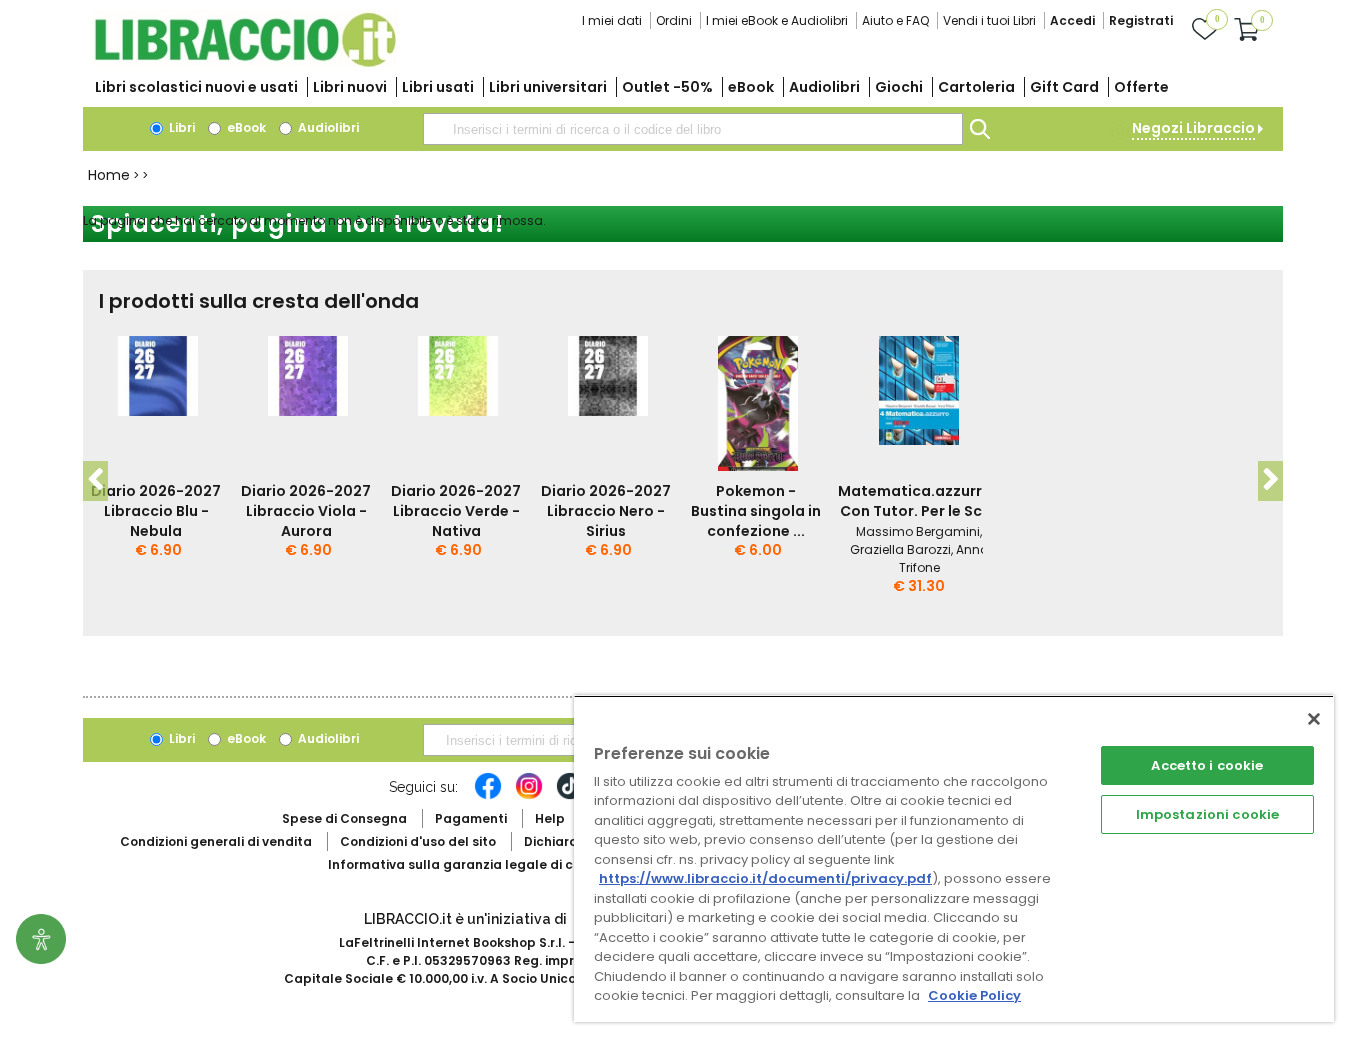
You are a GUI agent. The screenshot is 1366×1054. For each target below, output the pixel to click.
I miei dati (612, 20)
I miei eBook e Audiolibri (777, 20)
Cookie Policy (974, 995)
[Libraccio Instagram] (529, 796)
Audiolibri (824, 87)
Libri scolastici (196, 87)
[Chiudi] (1314, 719)
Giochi (899, 87)
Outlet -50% (667, 87)
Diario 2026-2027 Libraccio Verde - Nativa (456, 511)
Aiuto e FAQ (895, 20)
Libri (180, 127)
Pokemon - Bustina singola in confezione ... (756, 511)
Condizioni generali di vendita (216, 841)
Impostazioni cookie (1207, 814)
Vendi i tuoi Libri (989, 20)
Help (550, 818)
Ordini (674, 20)
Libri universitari (548, 87)
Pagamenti (471, 818)
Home (109, 175)
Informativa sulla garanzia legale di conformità (483, 864)
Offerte (1141, 87)
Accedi (1072, 20)
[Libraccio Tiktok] (570, 796)
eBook (751, 87)
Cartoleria (976, 87)
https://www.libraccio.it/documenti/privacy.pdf (765, 878)
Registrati (1141, 20)
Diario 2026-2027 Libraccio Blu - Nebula (156, 511)
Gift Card (1064, 87)
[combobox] (693, 129)
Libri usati (438, 87)
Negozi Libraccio (1193, 128)
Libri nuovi (350, 87)
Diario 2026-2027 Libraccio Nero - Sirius (606, 511)
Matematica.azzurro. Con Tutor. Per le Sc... (917, 501)
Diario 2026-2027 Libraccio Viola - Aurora (306, 511)
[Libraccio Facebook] (488, 796)
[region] (954, 858)
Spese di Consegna (344, 818)
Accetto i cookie (1207, 765)
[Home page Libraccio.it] (245, 62)
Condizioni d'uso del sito (418, 841)
